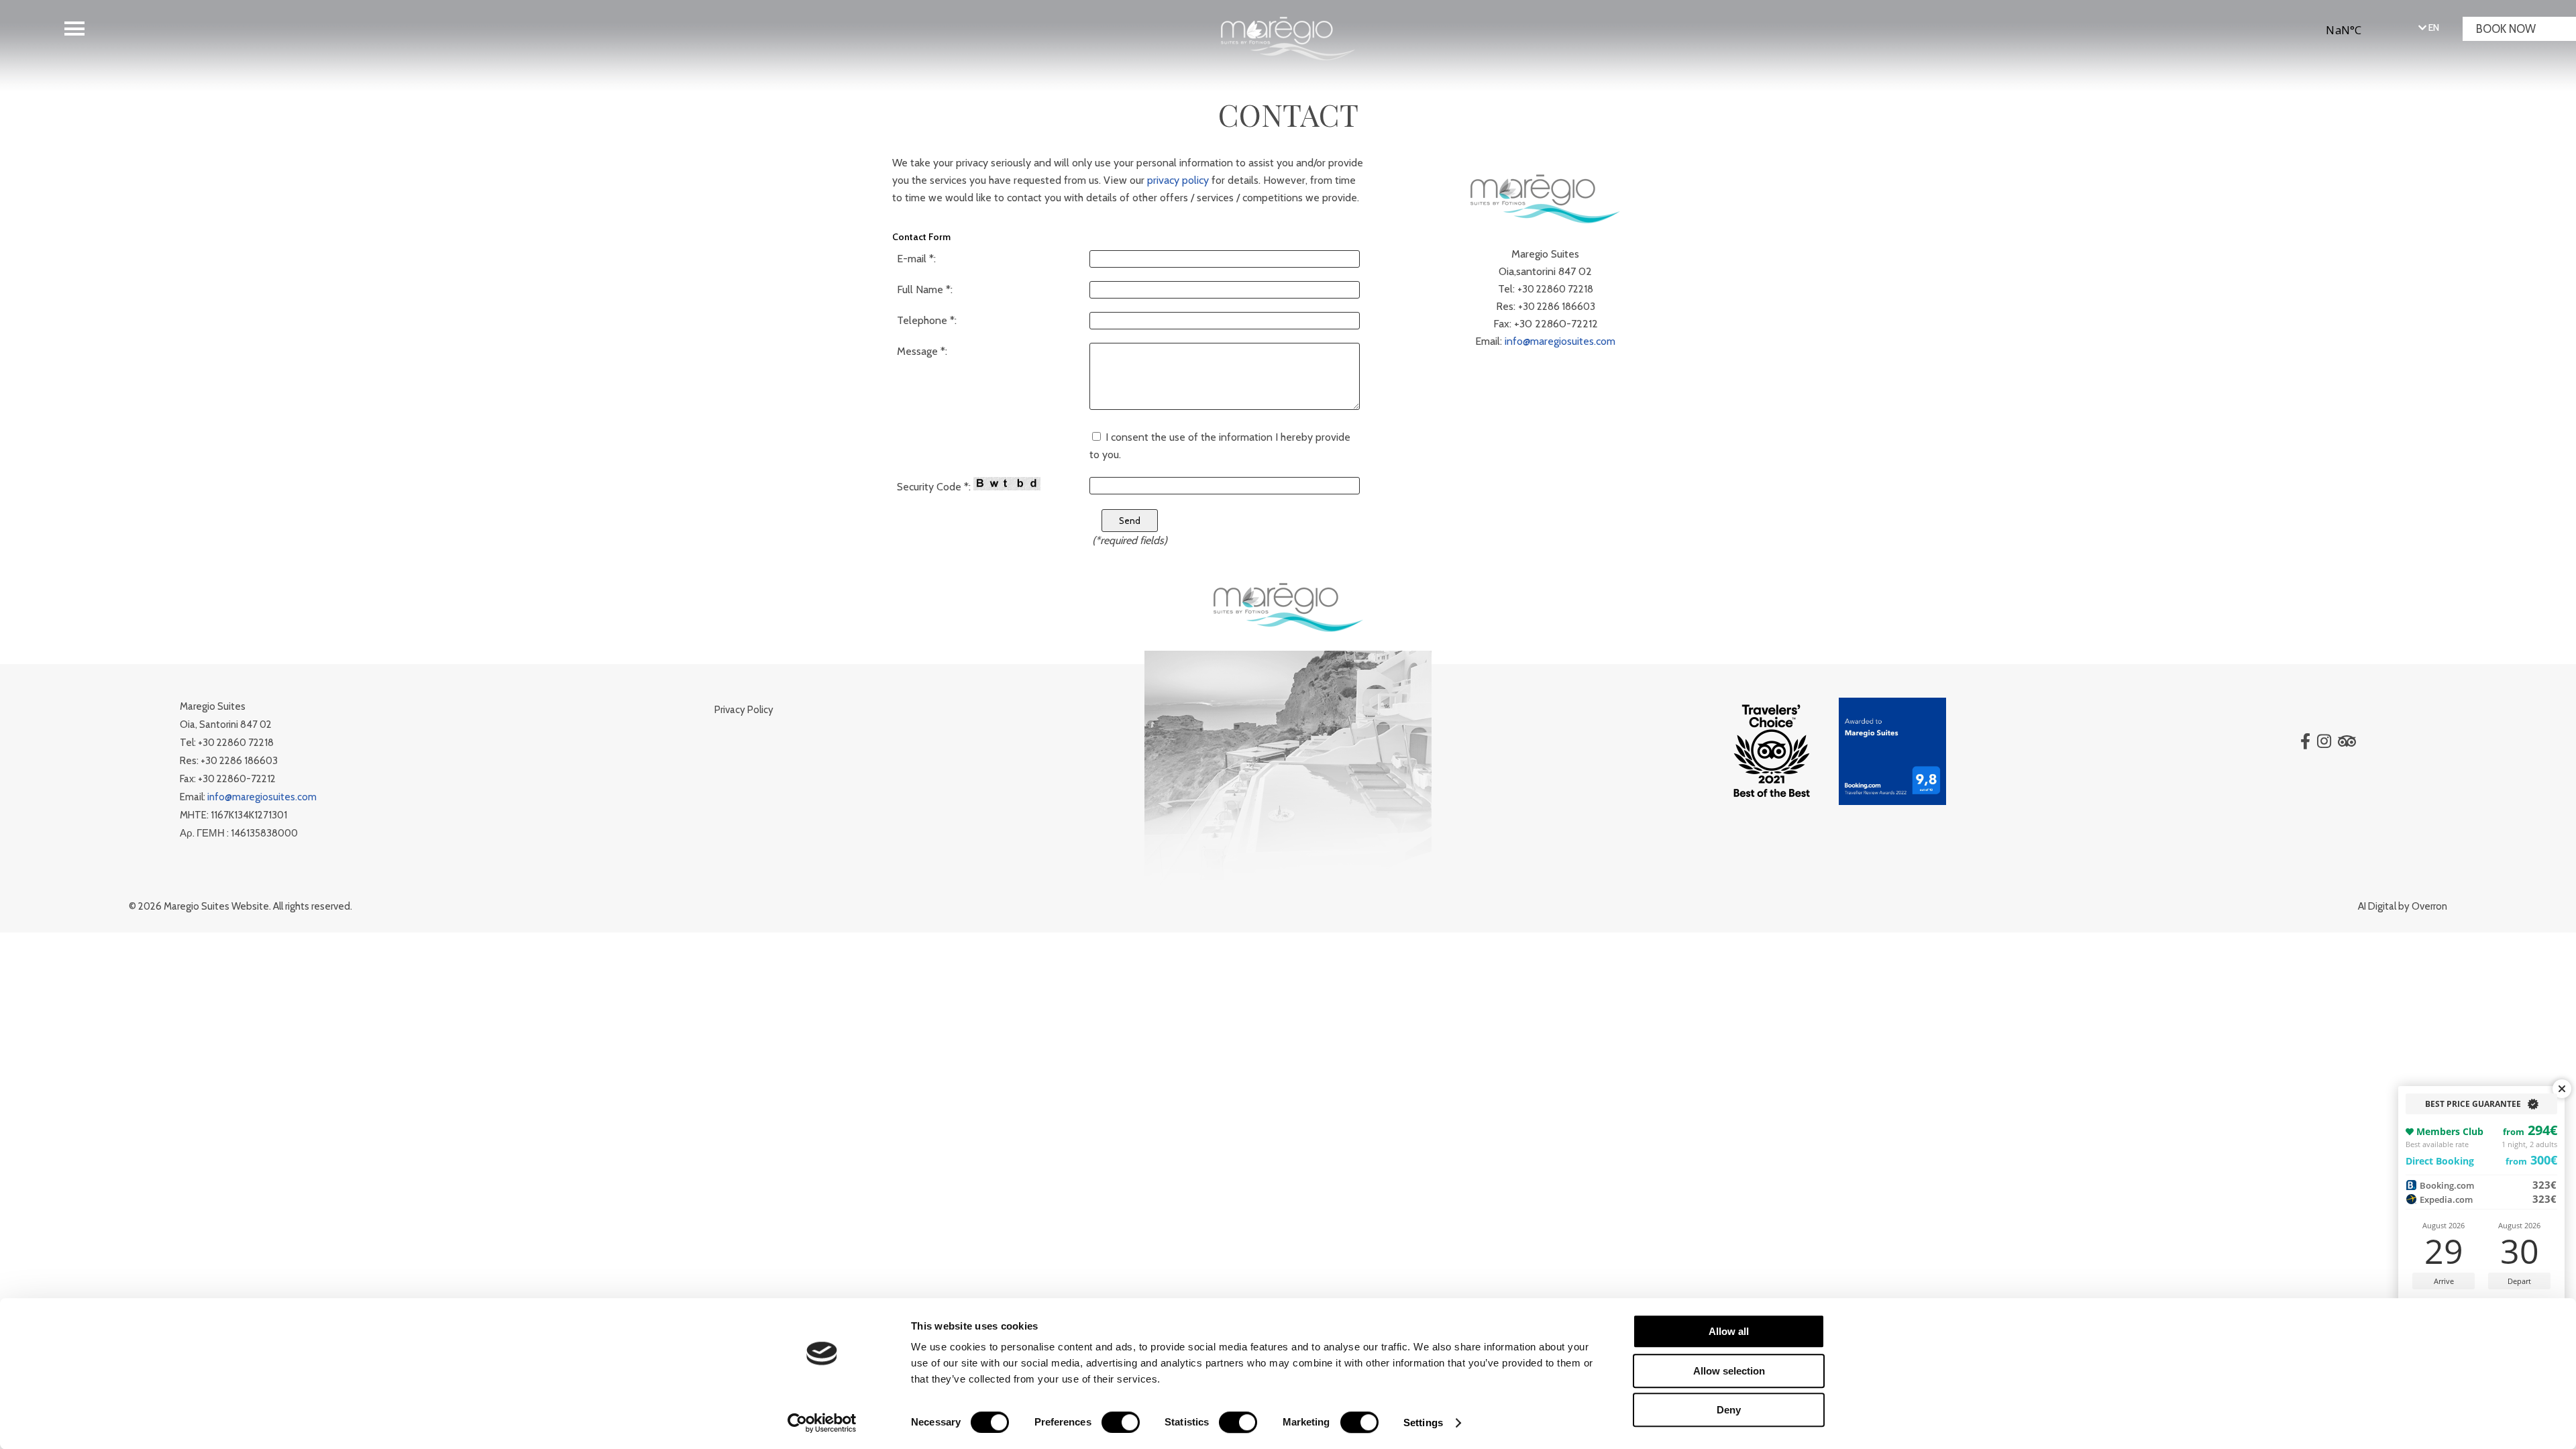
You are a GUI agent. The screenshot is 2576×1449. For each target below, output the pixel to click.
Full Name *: (925, 289)
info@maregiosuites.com (1560, 341)
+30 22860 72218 (1555, 289)
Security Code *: (935, 487)
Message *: (922, 351)
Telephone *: (927, 320)
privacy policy (1178, 180)
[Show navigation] (74, 29)
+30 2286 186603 (1557, 307)
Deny (1729, 1410)
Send (1130, 521)
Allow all (1729, 1331)
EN (2433, 28)
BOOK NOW (2506, 29)
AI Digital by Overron (2403, 906)
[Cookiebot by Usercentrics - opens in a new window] (822, 1423)
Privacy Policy (744, 710)
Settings (1423, 1423)
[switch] (1121, 1422)
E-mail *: (916, 259)
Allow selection (1729, 1371)
